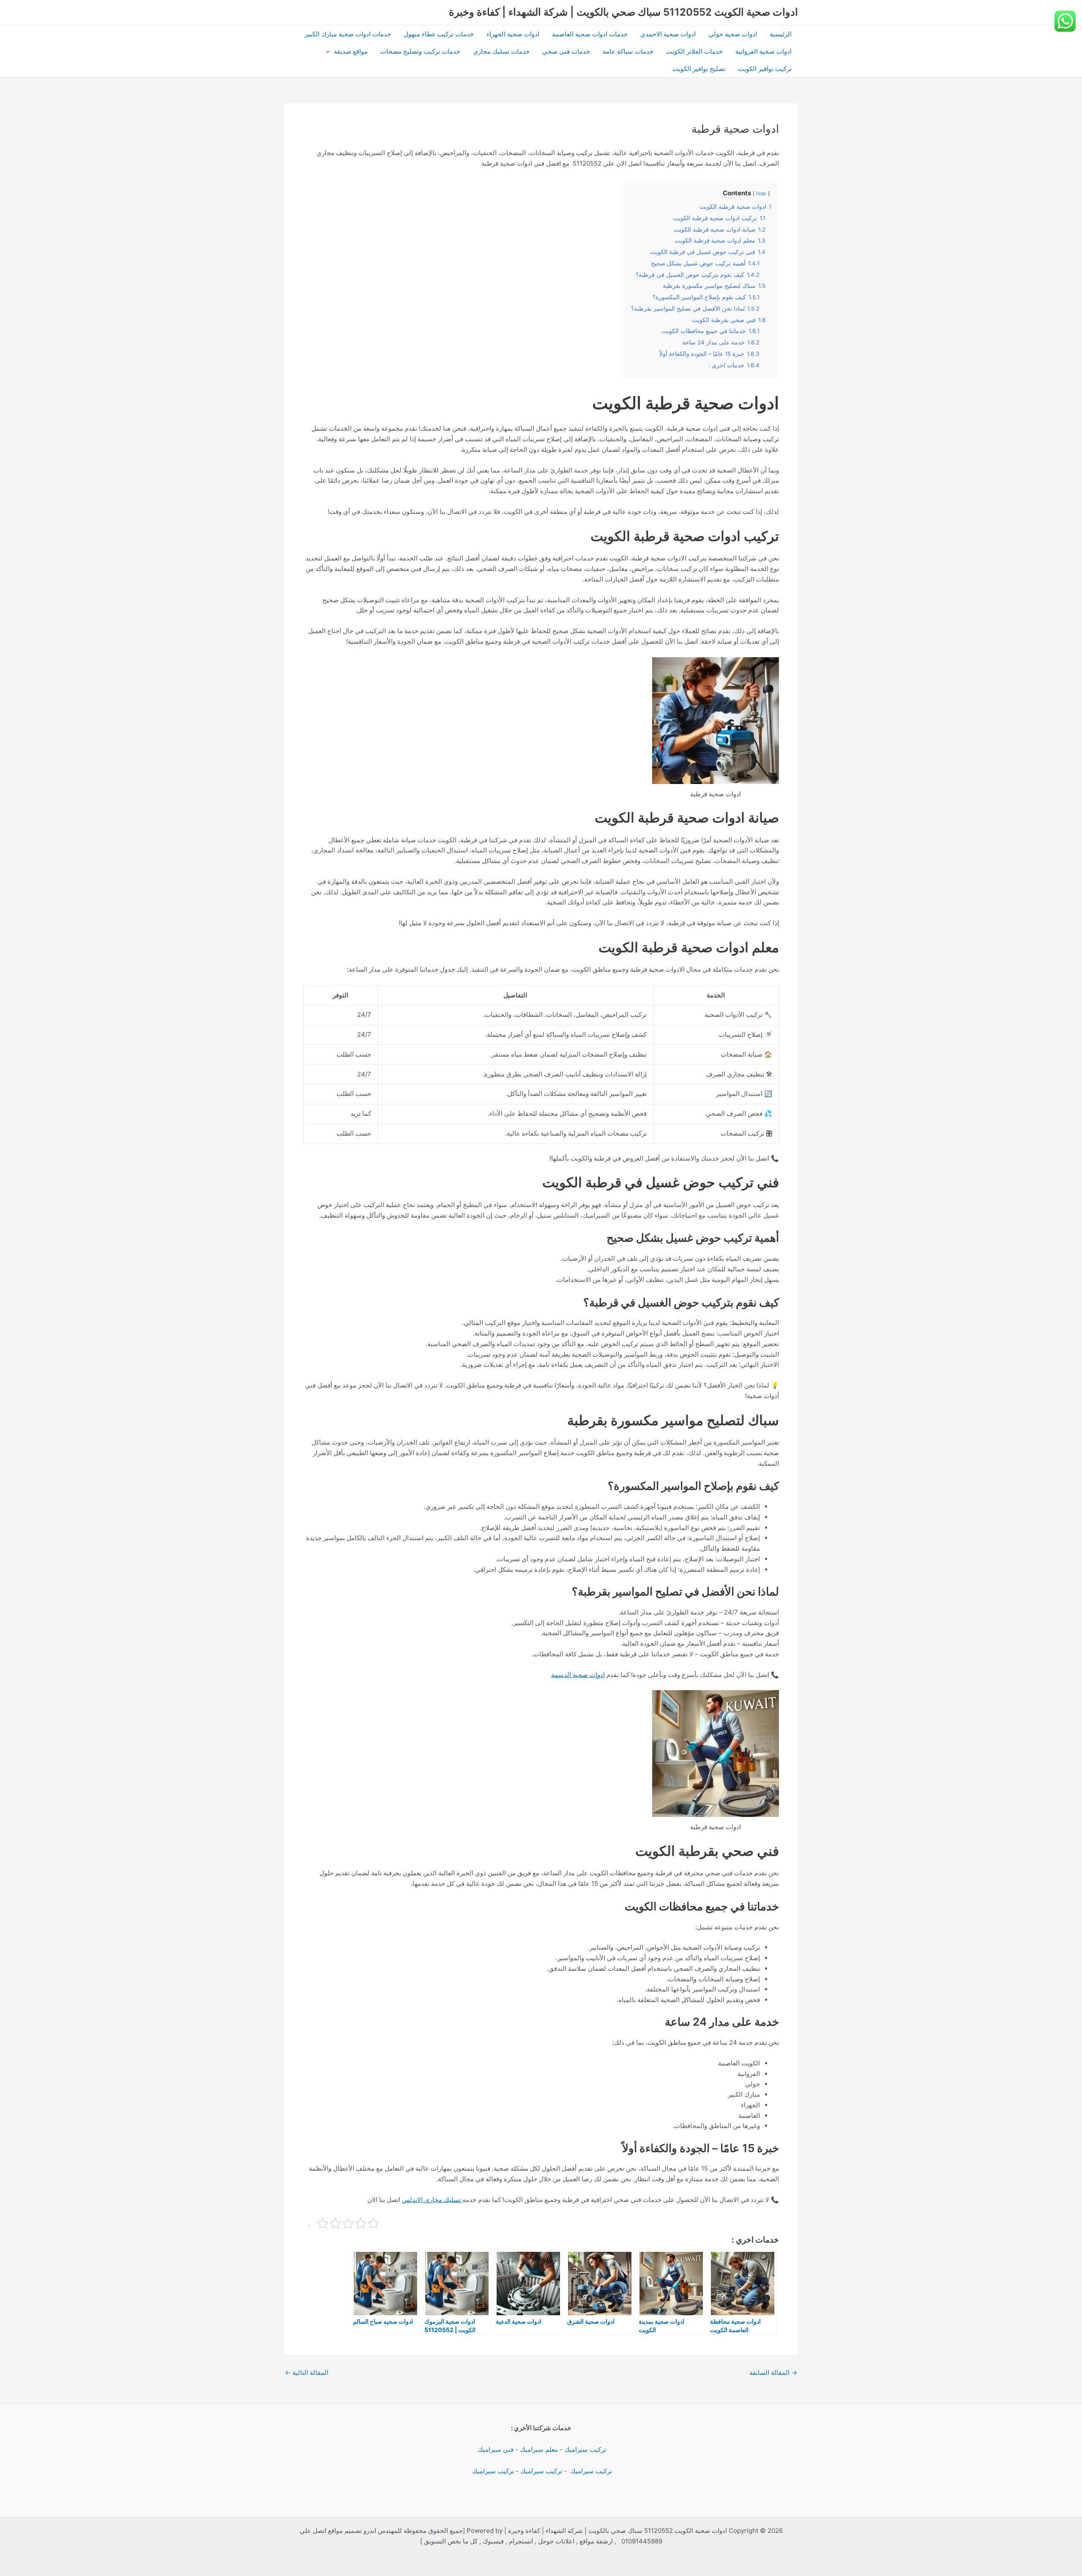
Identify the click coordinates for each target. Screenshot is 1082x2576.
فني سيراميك (495, 2449)
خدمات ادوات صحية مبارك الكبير (348, 34)
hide (761, 193)
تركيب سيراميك (585, 2449)
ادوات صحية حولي (733, 34)
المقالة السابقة (773, 2372)
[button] (330, 51)
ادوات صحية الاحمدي (668, 34)
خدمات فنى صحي (566, 51)
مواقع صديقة (351, 51)
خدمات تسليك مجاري (501, 51)
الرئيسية (781, 34)
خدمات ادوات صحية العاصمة (590, 34)
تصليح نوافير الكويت (699, 69)
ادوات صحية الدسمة (578, 1675)
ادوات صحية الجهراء (513, 34)
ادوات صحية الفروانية (764, 51)
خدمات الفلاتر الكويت (694, 51)
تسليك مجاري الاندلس (432, 2200)
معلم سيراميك (539, 2449)
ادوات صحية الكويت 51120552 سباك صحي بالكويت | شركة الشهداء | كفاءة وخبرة (623, 12)
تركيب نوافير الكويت (765, 69)
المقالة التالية (307, 2372)
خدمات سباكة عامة (628, 51)
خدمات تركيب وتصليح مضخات (420, 51)
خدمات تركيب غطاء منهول (439, 34)
